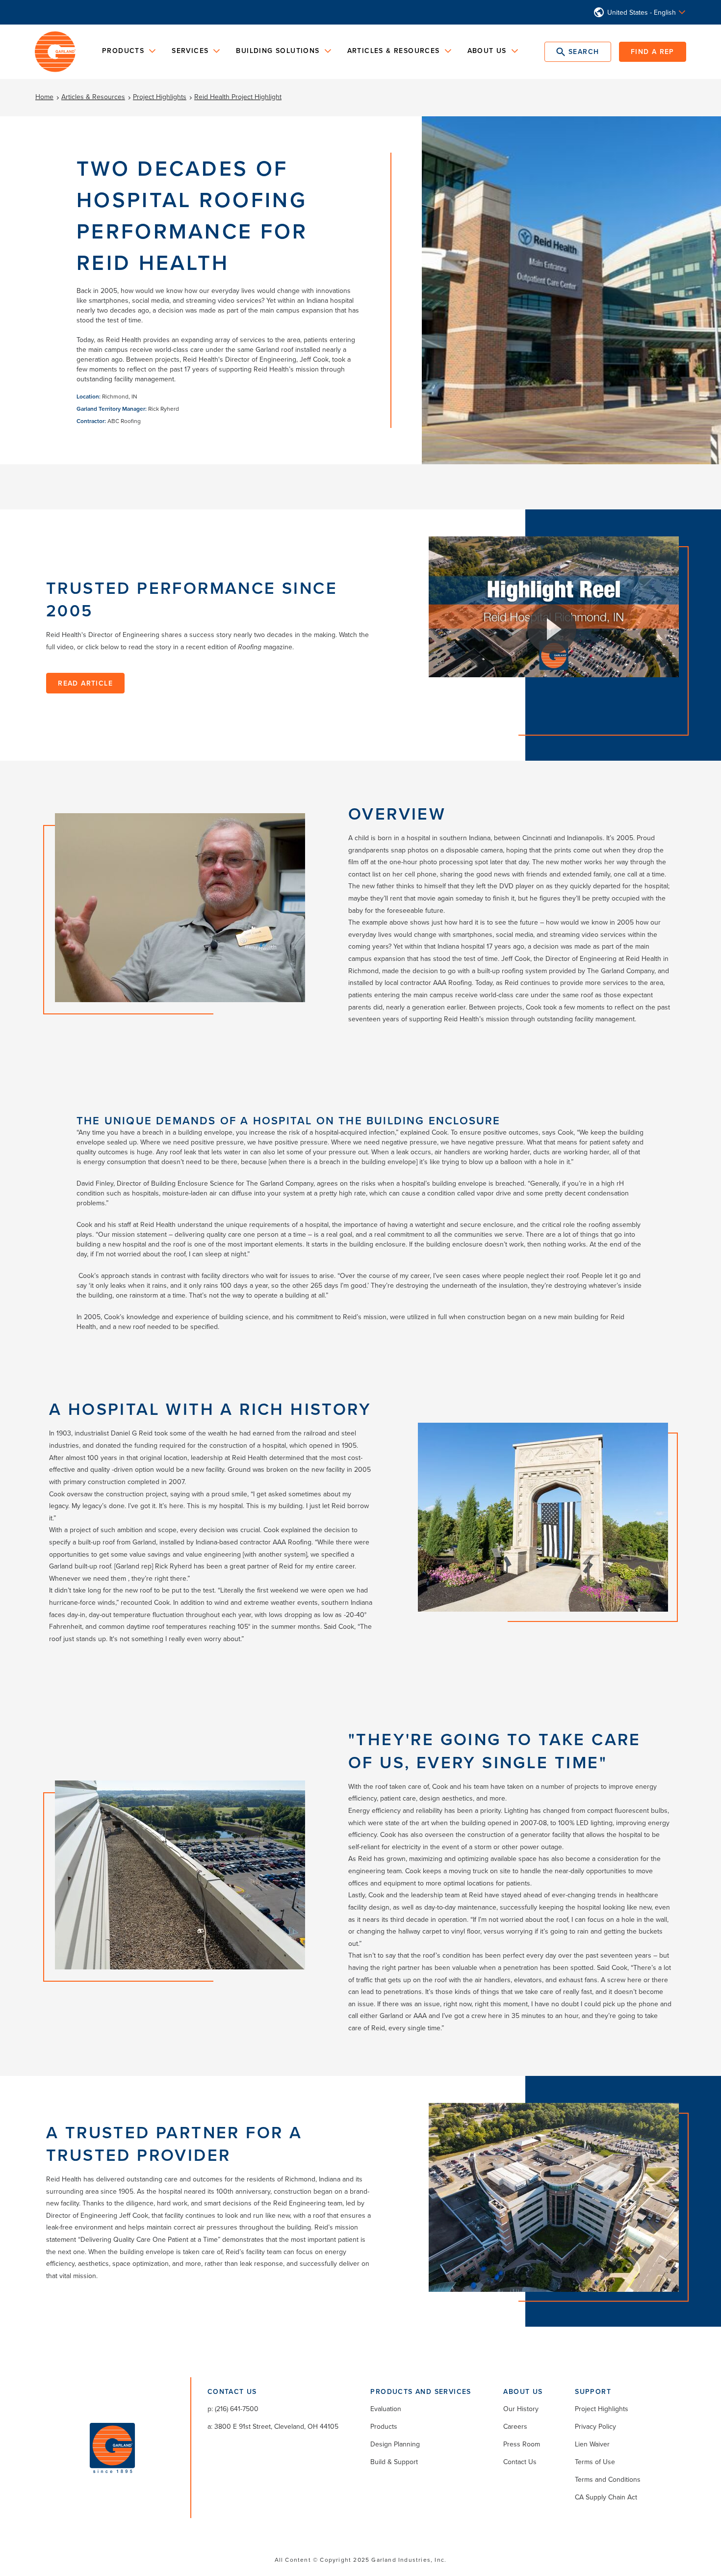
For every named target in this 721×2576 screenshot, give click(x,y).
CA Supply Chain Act (606, 2497)
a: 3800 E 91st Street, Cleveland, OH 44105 (273, 2426)
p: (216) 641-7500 (233, 2409)
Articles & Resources (93, 97)
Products (384, 2426)
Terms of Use (595, 2462)
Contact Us (520, 2462)
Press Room (522, 2444)
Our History (521, 2409)
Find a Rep (653, 52)
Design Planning (395, 2444)
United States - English (642, 12)
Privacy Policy (595, 2426)
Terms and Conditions (608, 2479)
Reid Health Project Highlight (238, 97)
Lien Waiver (592, 2444)
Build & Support (394, 2462)
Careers (515, 2426)
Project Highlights (160, 97)
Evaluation (386, 2409)
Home (44, 97)
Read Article (85, 683)
